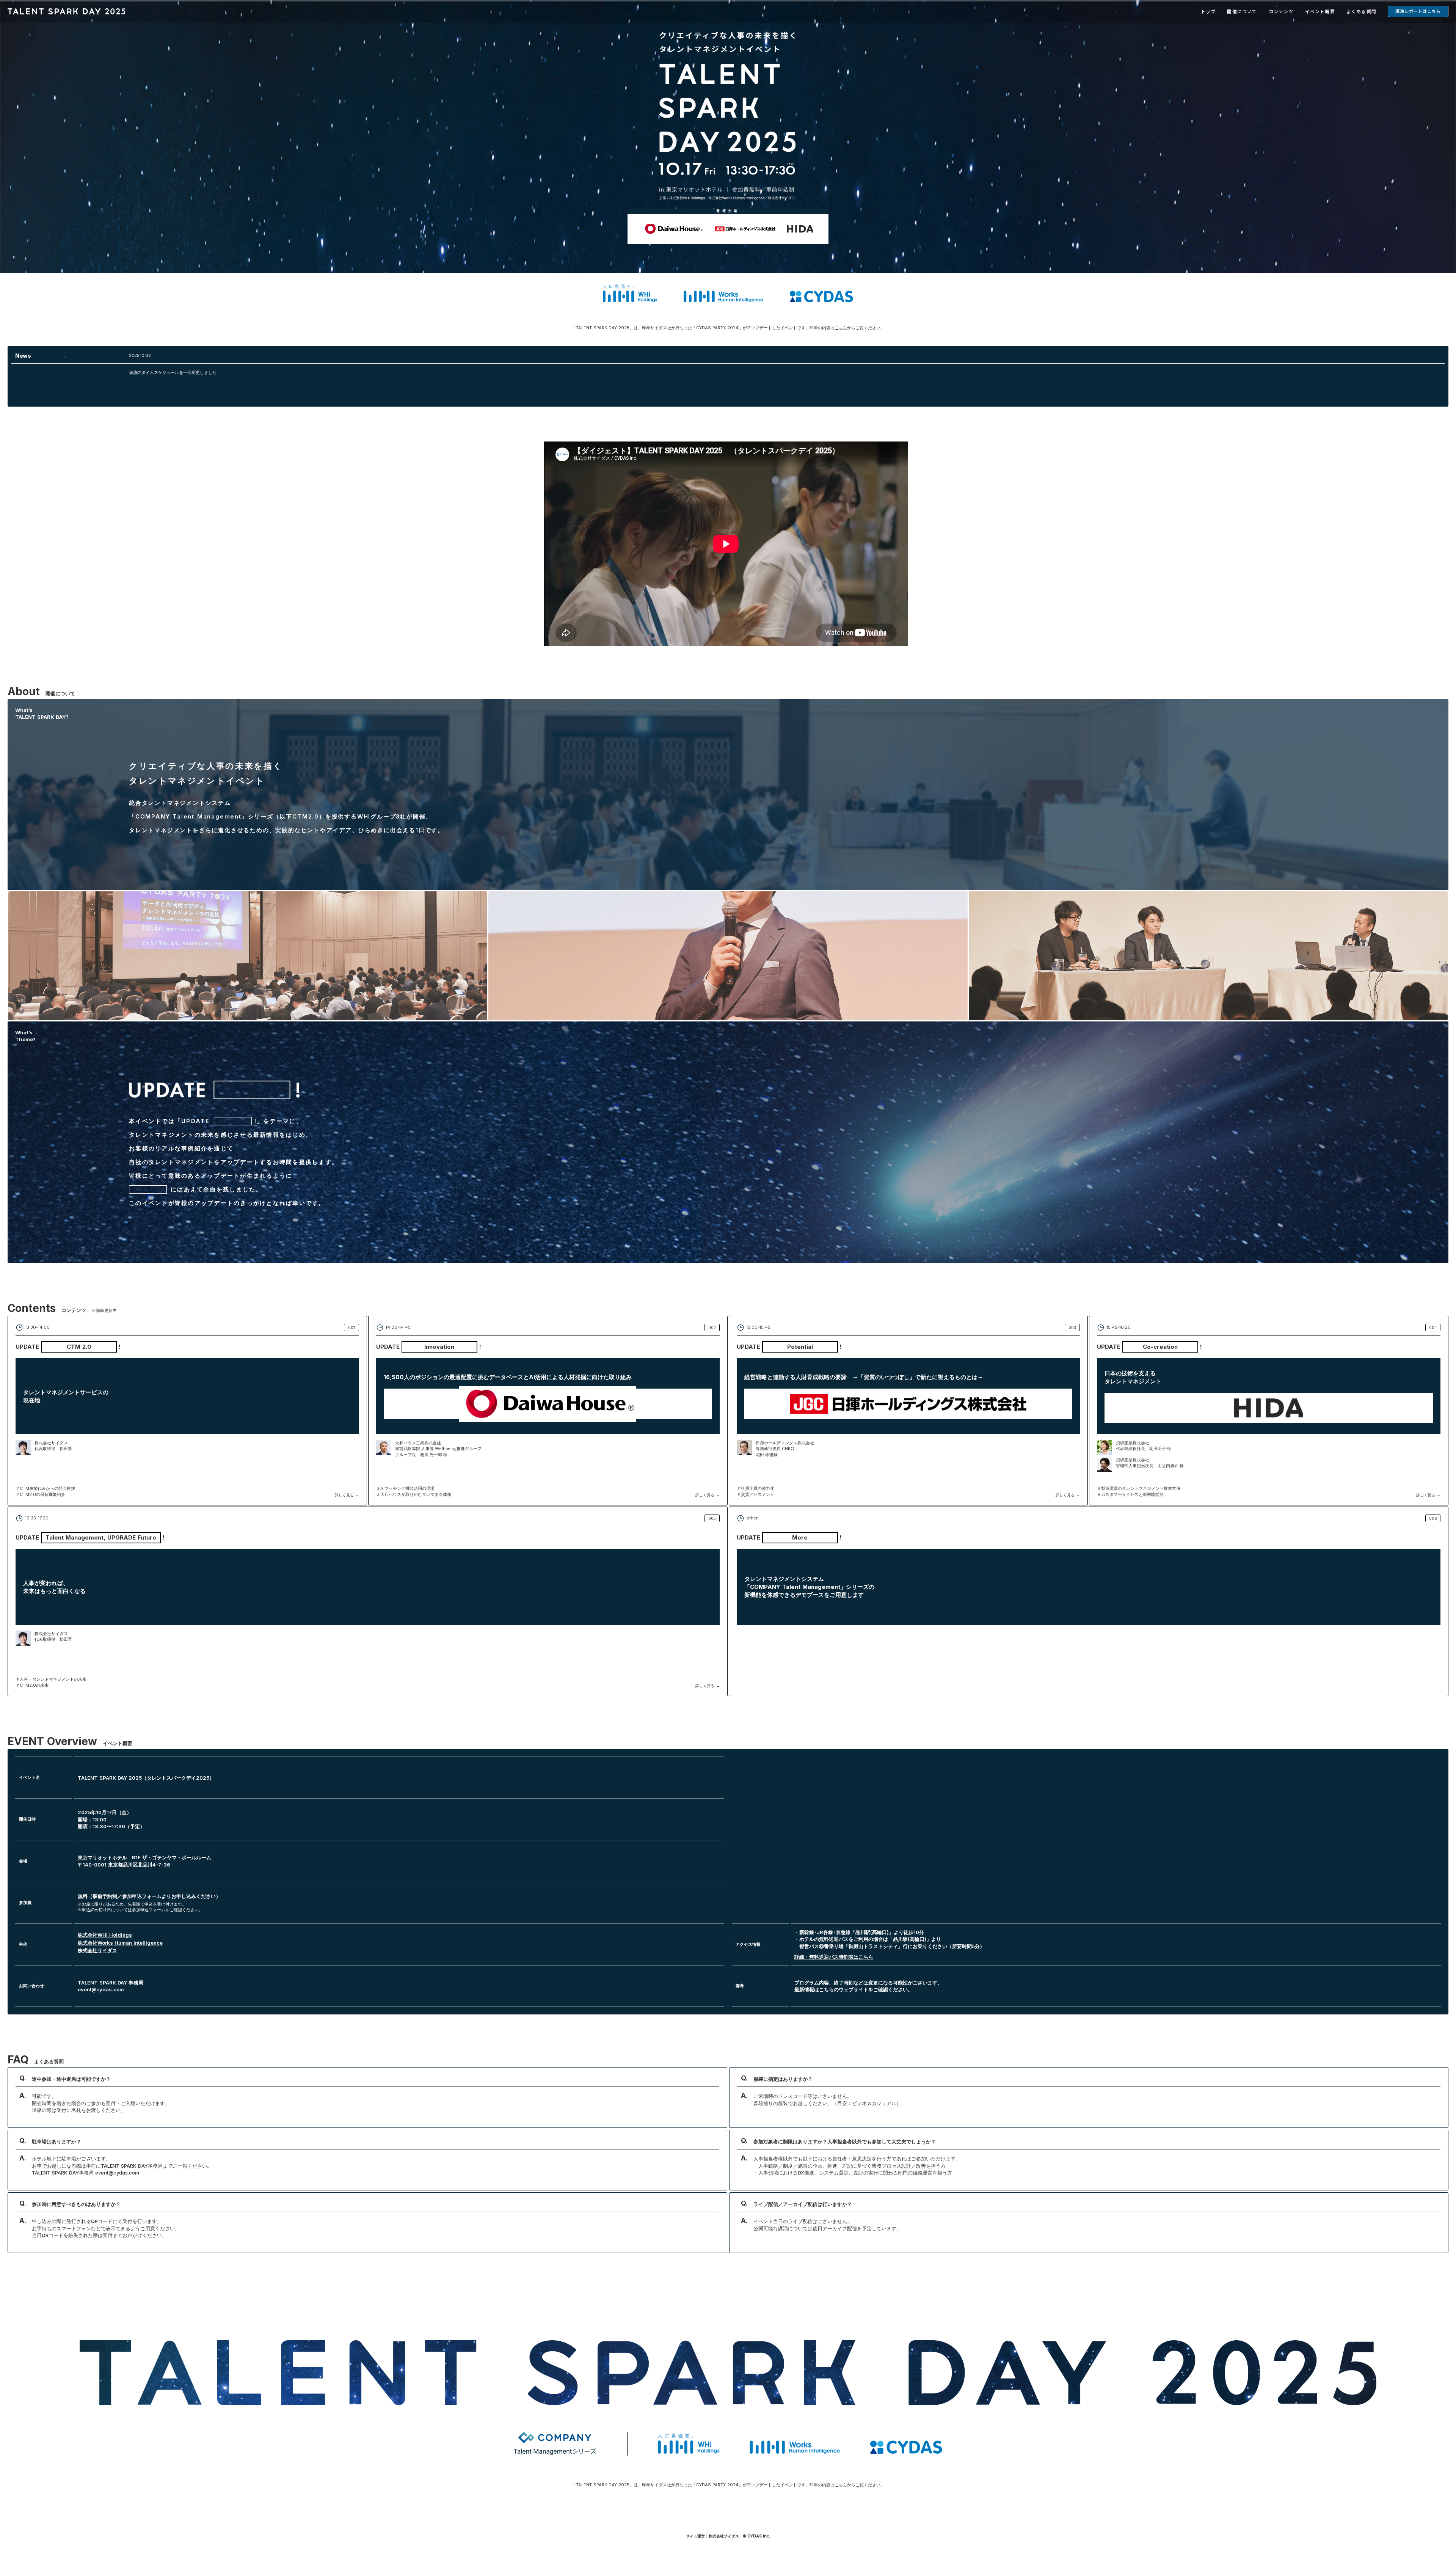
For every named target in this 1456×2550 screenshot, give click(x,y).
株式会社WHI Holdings (105, 1935)
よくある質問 (1361, 11)
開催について (1242, 11)
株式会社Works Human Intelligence (120, 1942)
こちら (841, 328)
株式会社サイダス (97, 1950)
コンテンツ (1281, 11)
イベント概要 (1320, 11)
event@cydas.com (101, 1989)
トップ (1208, 11)
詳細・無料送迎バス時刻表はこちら (834, 1956)
